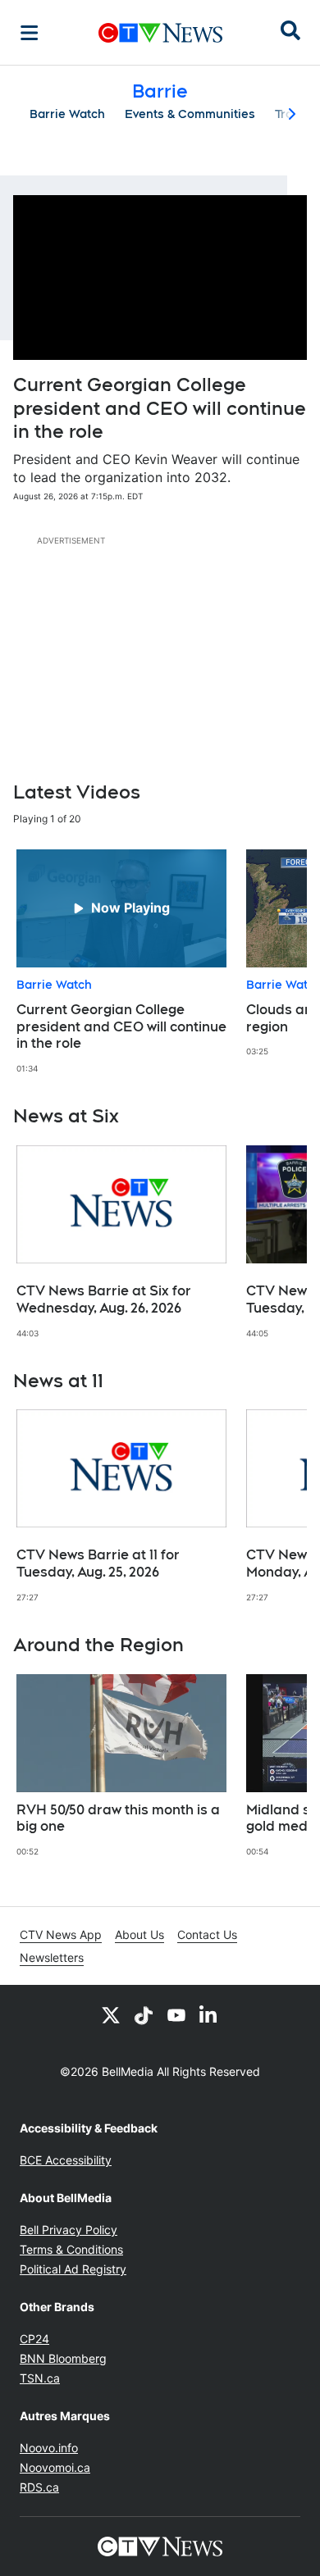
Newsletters (52, 1957)
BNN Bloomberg (63, 2358)
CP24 (34, 2339)
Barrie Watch (67, 114)
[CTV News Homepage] (160, 33)
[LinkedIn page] (209, 2014)
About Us (139, 1934)
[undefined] (121, 962)
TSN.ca (40, 2378)
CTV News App (61, 1934)
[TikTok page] (144, 2014)
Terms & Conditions (71, 2249)
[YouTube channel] (176, 2014)
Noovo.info (49, 2448)
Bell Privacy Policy (69, 2230)
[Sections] (30, 33)
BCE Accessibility (66, 2160)
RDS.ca (39, 2487)
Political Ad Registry (73, 2269)
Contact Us (207, 1934)
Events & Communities (190, 114)
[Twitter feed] (111, 2014)
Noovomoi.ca (55, 2467)
